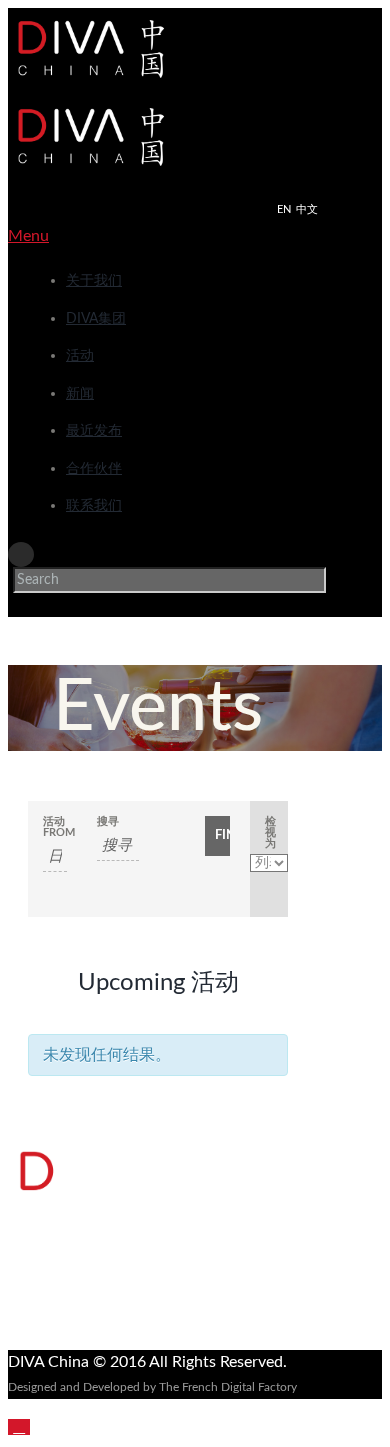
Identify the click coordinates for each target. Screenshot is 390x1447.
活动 (80, 356)
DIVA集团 (96, 319)
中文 (307, 209)
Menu (28, 236)
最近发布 (94, 431)
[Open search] (21, 554)
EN (284, 209)
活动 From (55, 827)
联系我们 (94, 506)
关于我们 (94, 281)
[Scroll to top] (19, 1427)
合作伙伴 (94, 469)
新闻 (80, 394)
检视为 (270, 832)
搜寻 (108, 821)
